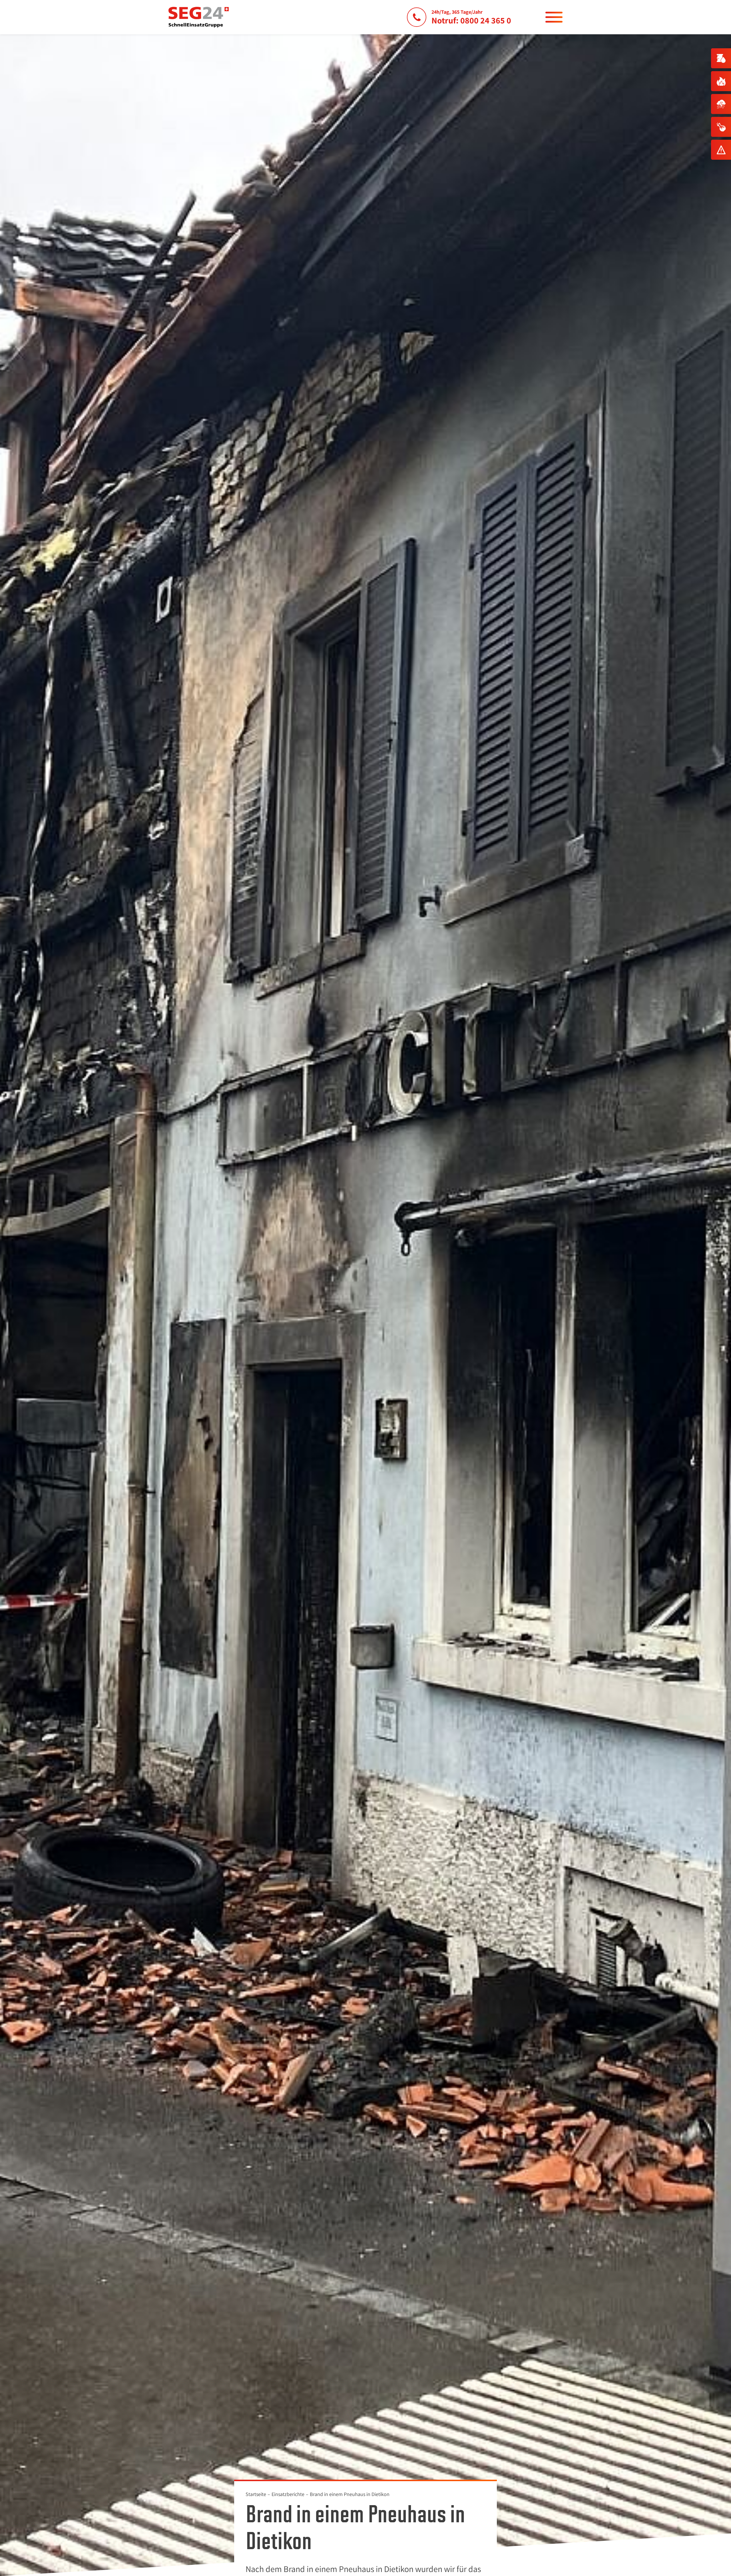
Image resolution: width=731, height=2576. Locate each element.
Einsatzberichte (288, 2494)
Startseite (256, 2494)
